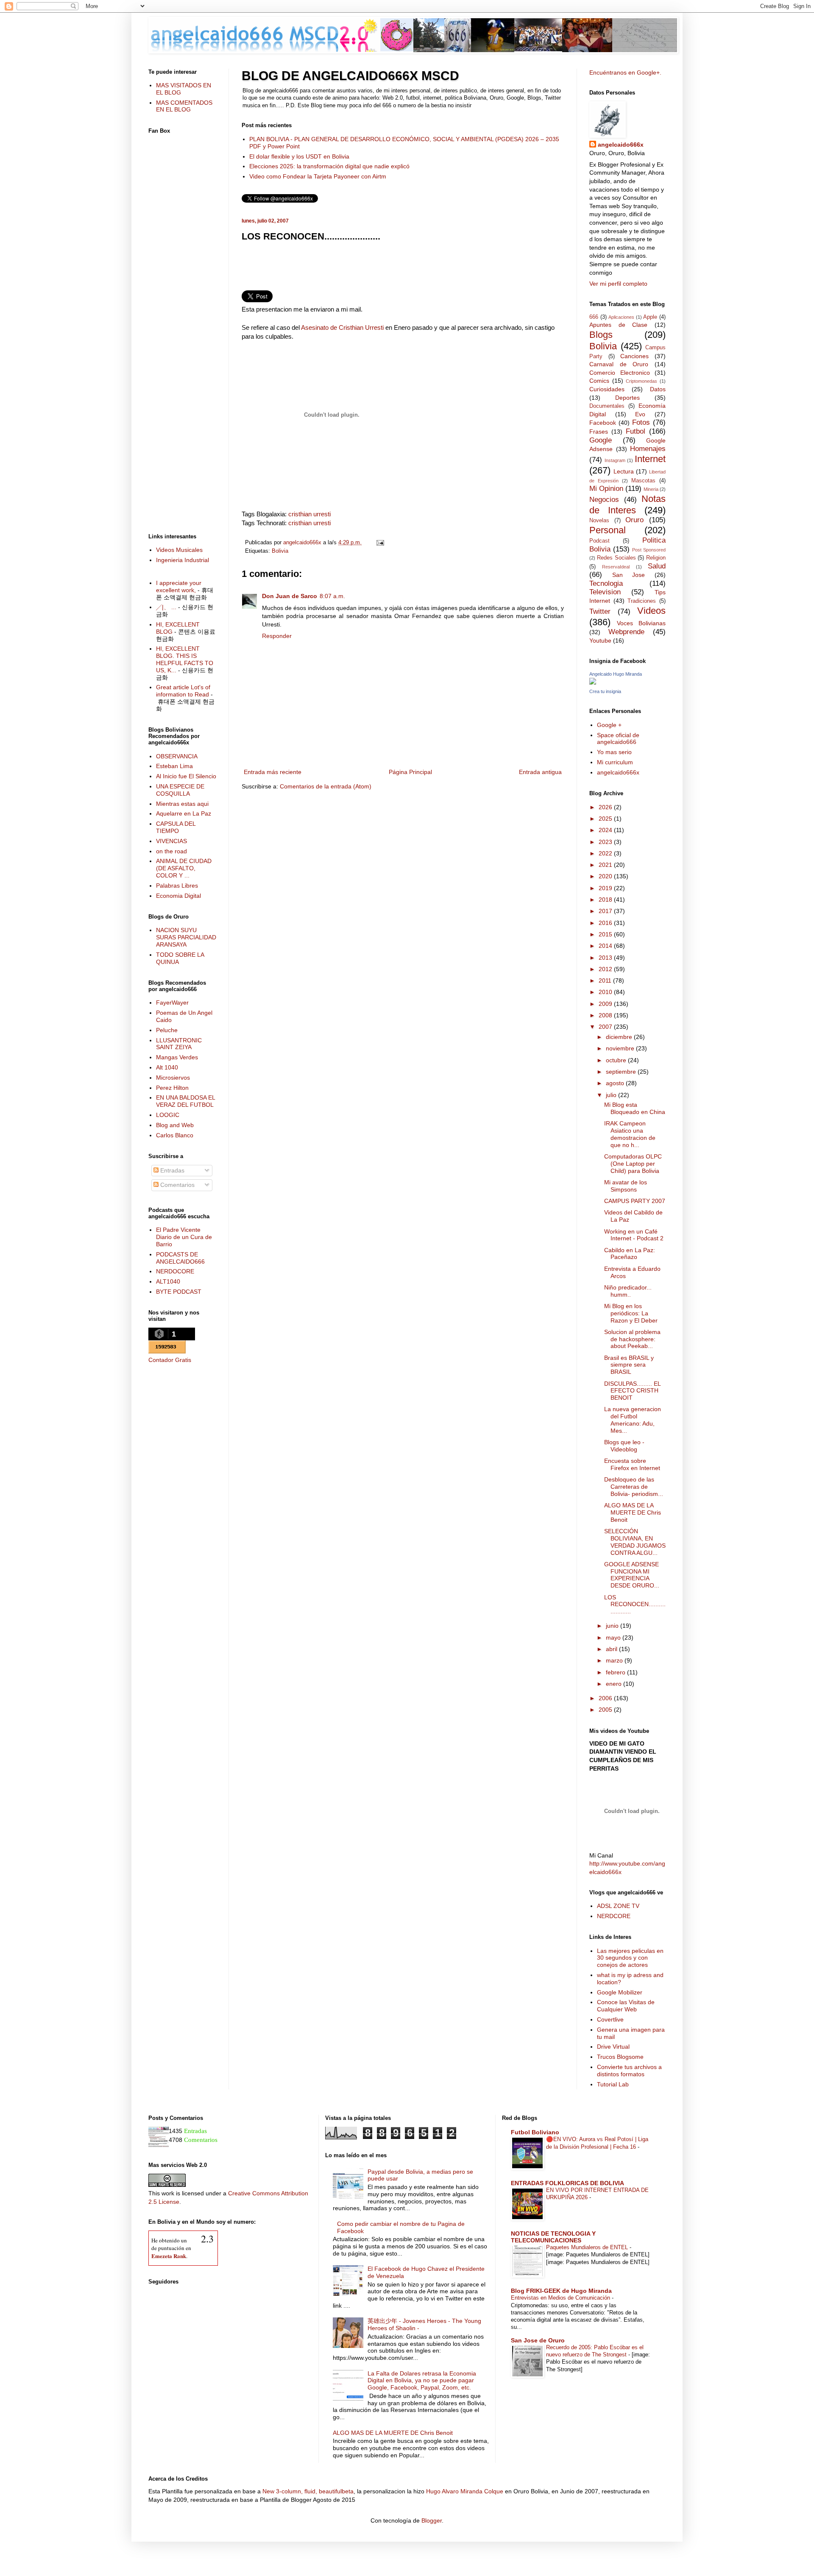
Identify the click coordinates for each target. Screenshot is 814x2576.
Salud (657, 566)
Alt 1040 (167, 1067)
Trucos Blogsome (620, 2057)
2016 (606, 923)
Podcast (599, 541)
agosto (616, 1083)
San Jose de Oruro (538, 2340)
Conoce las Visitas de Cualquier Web (626, 2006)
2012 (606, 969)
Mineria (651, 489)
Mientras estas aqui (182, 804)
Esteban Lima (174, 766)
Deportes (627, 398)
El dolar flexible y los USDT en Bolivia (299, 156)
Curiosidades (607, 389)
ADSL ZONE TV (618, 1906)
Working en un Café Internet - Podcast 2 (634, 1235)
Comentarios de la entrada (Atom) (326, 786)
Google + (609, 725)
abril (612, 1649)
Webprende (626, 632)
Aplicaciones (621, 317)
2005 (606, 1710)
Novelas (599, 521)
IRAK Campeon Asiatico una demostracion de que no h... (630, 1134)
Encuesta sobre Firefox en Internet (632, 1464)
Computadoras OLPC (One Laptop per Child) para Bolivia (633, 1164)
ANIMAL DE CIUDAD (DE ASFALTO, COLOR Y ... (184, 868)
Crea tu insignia (605, 691)
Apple (650, 317)
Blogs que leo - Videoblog (624, 1446)
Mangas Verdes (177, 1057)
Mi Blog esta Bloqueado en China (635, 1108)
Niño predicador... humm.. (628, 1291)
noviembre (621, 1048)
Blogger (432, 2520)
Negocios (604, 500)
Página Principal (410, 772)
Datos (658, 389)
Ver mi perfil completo (618, 284)
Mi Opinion (606, 489)
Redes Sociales (616, 558)
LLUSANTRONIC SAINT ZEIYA (179, 1044)
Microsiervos (173, 1078)
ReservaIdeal (616, 567)
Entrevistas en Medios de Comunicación (561, 2298)
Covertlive (610, 2019)
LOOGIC (168, 1115)
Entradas (171, 1170)
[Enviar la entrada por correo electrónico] (379, 543)
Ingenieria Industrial (183, 560)
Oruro (634, 520)
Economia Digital (178, 896)
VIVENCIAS (171, 841)
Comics (599, 381)
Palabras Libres (177, 886)
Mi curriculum (615, 762)
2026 (606, 807)
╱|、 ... (166, 607)
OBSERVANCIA (177, 756)
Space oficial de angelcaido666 (618, 739)
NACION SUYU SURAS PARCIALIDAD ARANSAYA (186, 937)
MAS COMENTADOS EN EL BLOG (184, 106)
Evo (640, 414)
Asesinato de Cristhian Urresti (343, 327)
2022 (606, 853)
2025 (606, 819)
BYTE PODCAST (179, 1292)
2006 (606, 1698)
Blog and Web (175, 1125)
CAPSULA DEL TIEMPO (176, 827)
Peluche (167, 1030)
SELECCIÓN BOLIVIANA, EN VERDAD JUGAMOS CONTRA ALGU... (635, 1542)
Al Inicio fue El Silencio (186, 776)
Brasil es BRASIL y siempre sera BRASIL (629, 1365)
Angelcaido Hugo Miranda (616, 674)
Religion (656, 558)
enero (615, 1684)
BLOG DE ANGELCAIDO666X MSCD (350, 76)
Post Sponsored (649, 550)
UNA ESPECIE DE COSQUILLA (180, 790)
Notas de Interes (627, 504)
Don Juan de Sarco (290, 596)
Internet (650, 459)
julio (612, 1095)
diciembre (620, 1037)
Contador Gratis (170, 1360)
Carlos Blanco (175, 1135)
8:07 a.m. (332, 596)
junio (613, 1626)
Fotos (641, 422)
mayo (614, 1638)
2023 (606, 842)
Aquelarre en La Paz (184, 813)
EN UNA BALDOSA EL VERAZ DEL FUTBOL (185, 1101)
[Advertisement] (403, 269)
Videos (651, 611)
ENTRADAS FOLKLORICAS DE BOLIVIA (567, 2183)
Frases (599, 432)
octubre (617, 1060)
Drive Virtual (613, 2047)
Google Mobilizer (620, 1992)
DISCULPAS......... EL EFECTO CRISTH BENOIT (632, 1391)
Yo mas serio (614, 752)
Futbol (636, 431)
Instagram (615, 460)
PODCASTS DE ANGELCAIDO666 (180, 1258)
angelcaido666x (621, 145)
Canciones (634, 356)
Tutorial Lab (613, 2084)
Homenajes (648, 449)
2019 (606, 888)
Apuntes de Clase (618, 325)
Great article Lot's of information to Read (183, 691)
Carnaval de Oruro (619, 364)
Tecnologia (606, 583)
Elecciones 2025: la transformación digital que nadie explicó (329, 166)
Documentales (607, 406)
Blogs (601, 335)
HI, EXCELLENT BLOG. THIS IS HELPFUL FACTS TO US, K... (185, 659)
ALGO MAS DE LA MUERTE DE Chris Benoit (633, 1512)
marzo (615, 1660)
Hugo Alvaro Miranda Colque (465, 2491)
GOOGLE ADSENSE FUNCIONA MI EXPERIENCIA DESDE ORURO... (632, 1575)
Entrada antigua (540, 772)
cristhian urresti (309, 514)
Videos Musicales (179, 550)
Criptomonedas (641, 381)
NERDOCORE (175, 1271)
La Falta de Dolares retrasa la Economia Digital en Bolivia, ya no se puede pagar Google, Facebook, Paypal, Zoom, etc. (422, 2381)
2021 (606, 865)
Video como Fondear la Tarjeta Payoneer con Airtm (318, 176)
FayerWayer (172, 1003)
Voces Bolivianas (641, 623)
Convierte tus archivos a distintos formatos (629, 2071)
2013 (606, 958)
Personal (608, 530)
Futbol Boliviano (535, 2132)
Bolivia (280, 551)
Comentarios (177, 1185)
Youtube (600, 641)
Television (605, 592)
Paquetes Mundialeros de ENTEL (588, 2247)
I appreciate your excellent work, (179, 586)
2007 (606, 1027)
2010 (606, 992)
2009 (606, 1004)
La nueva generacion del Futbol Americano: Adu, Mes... (633, 1420)
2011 (606, 980)
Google (601, 440)
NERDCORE (614, 1916)
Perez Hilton (172, 1088)
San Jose (629, 575)
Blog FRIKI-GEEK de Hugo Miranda (561, 2291)
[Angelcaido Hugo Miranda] (593, 682)
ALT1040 (168, 1281)
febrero (616, 1672)
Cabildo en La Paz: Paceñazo (630, 1254)
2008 (606, 1015)
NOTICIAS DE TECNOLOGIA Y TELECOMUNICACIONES (553, 2237)
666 (594, 317)
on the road (171, 851)
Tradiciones (642, 601)
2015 (606, 934)
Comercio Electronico (620, 373)
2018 (606, 900)
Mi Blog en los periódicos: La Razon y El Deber (631, 1313)
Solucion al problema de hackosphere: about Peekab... (632, 1339)
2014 (606, 946)
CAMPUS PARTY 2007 (635, 1201)
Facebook (603, 423)
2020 (606, 876)
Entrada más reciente (273, 772)
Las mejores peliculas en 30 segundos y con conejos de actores (630, 1958)
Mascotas (643, 481)
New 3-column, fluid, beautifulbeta (308, 2491)
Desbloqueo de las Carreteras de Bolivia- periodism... (634, 1487)
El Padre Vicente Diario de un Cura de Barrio (184, 1237)
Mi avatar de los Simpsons (626, 1186)
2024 (606, 830)
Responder (277, 636)
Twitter (600, 611)
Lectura (624, 471)
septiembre (622, 1072)
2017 (606, 911)
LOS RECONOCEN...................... (635, 1604)
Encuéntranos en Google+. (625, 72)
